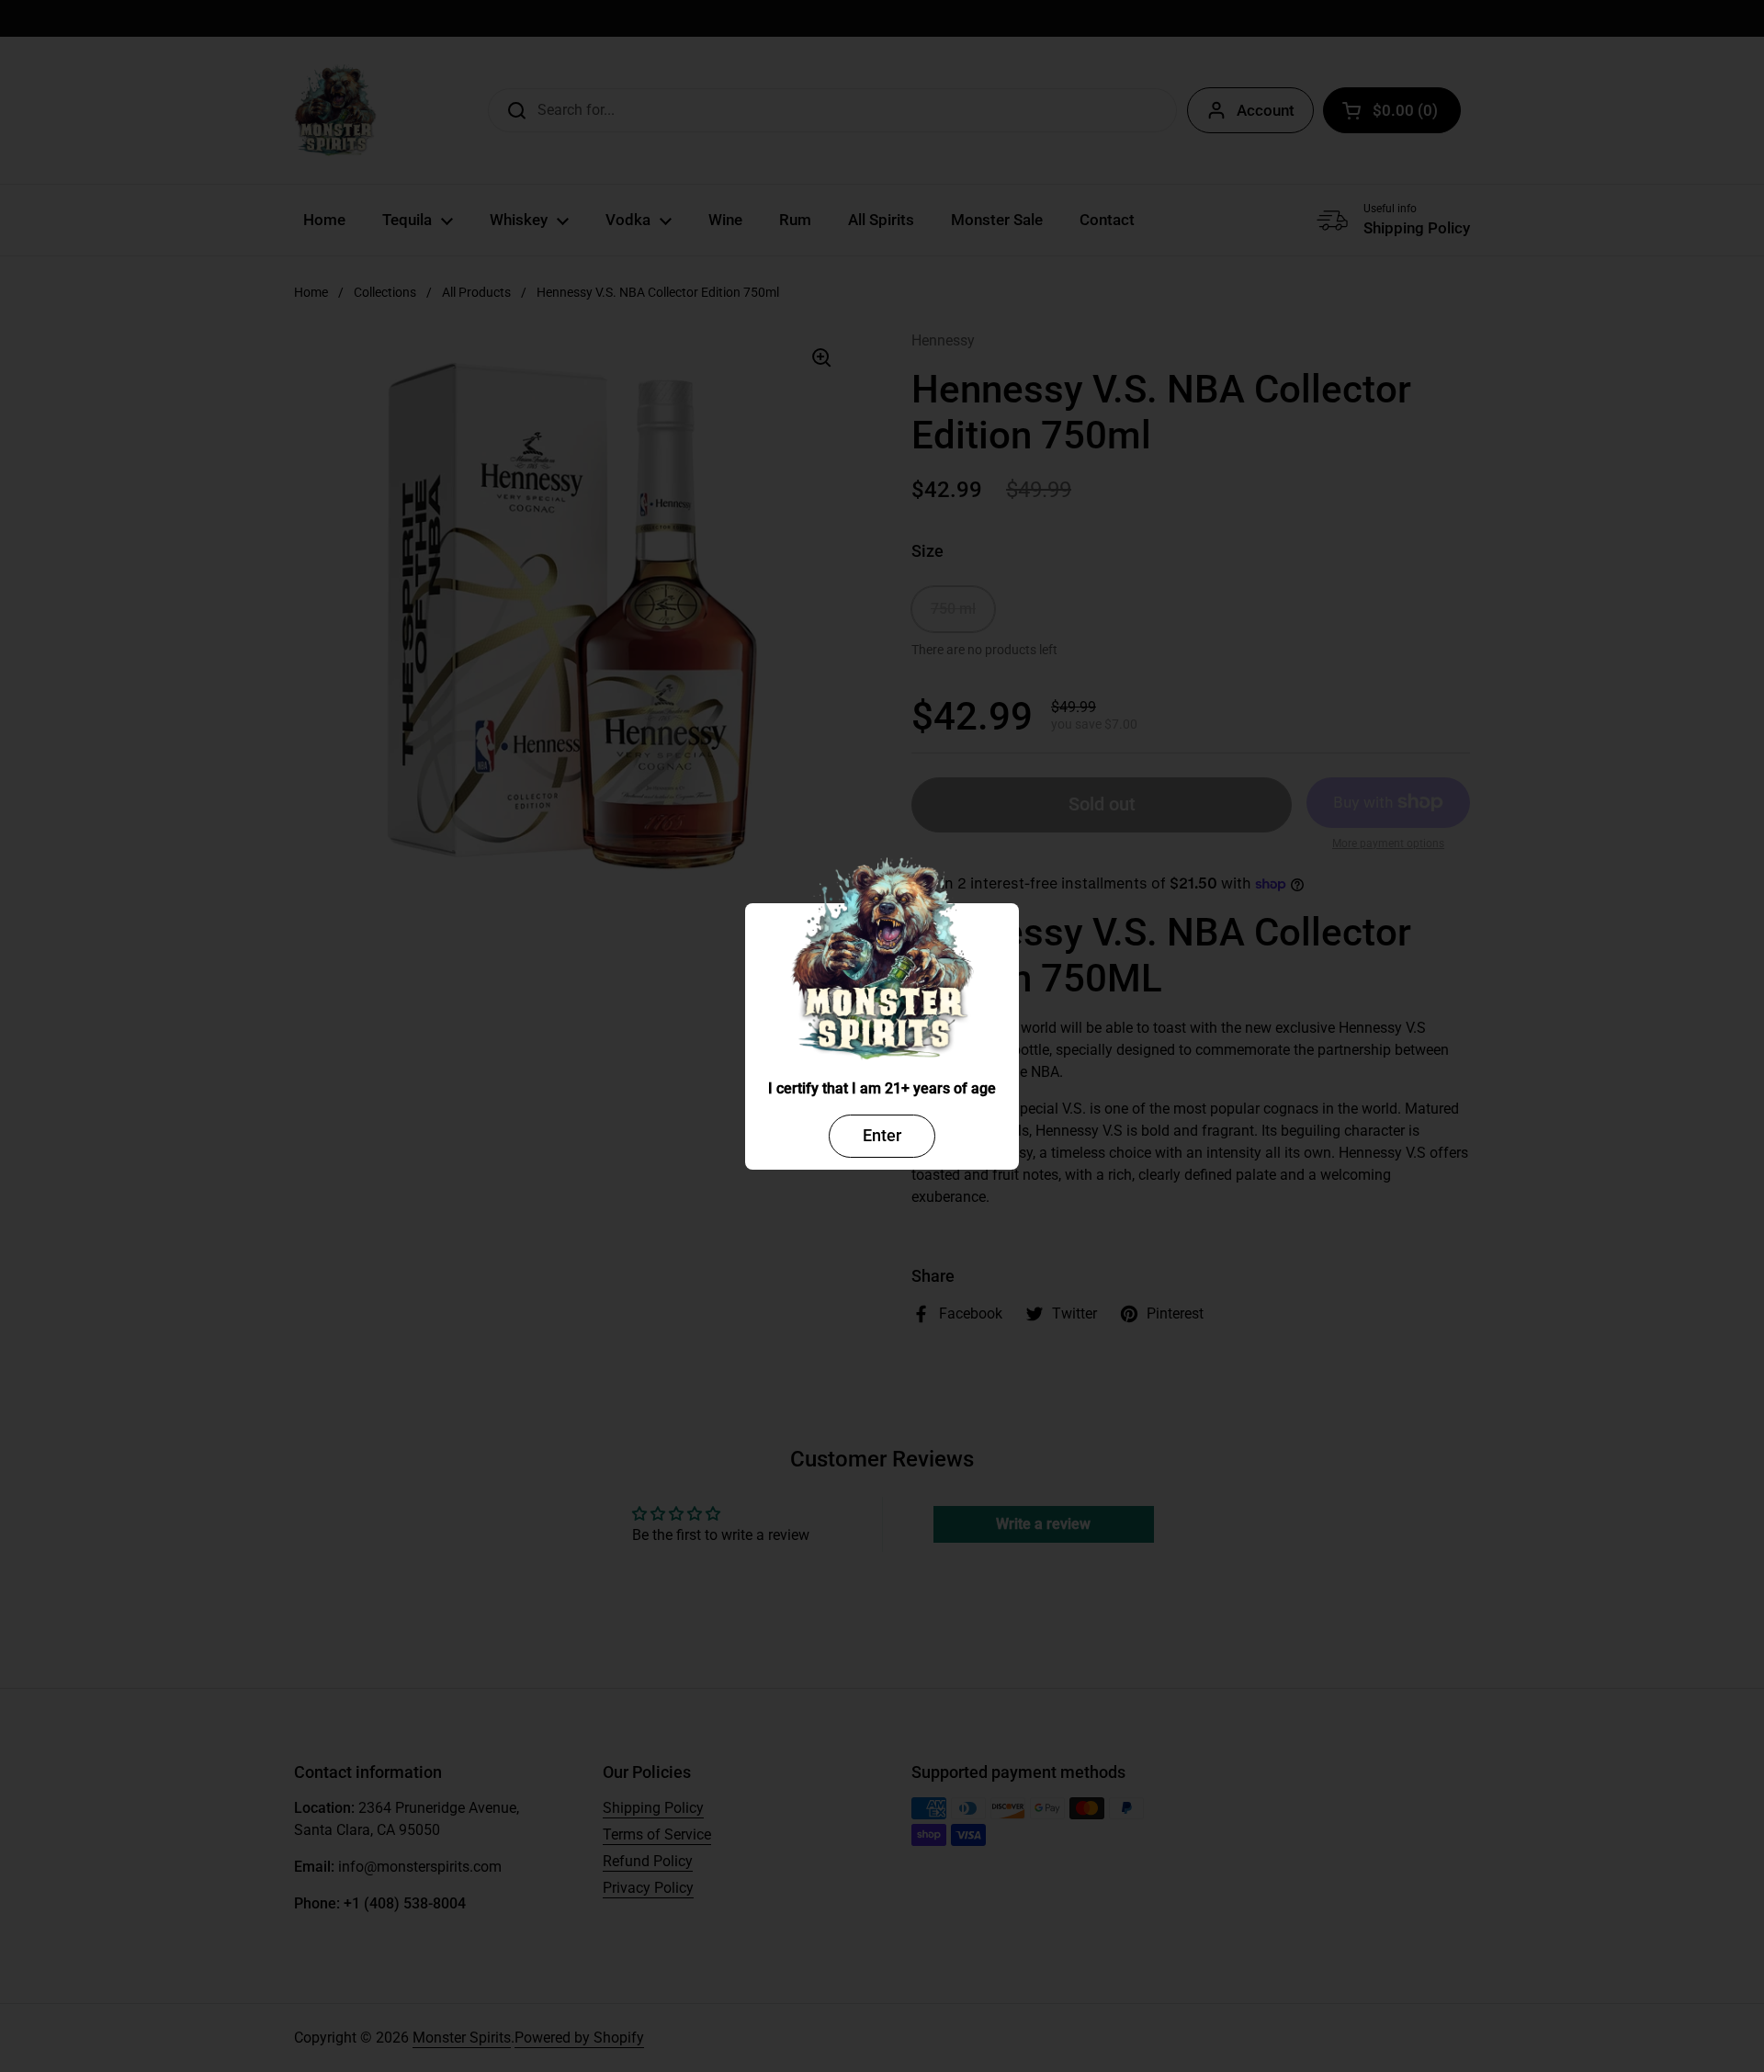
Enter (882, 1135)
